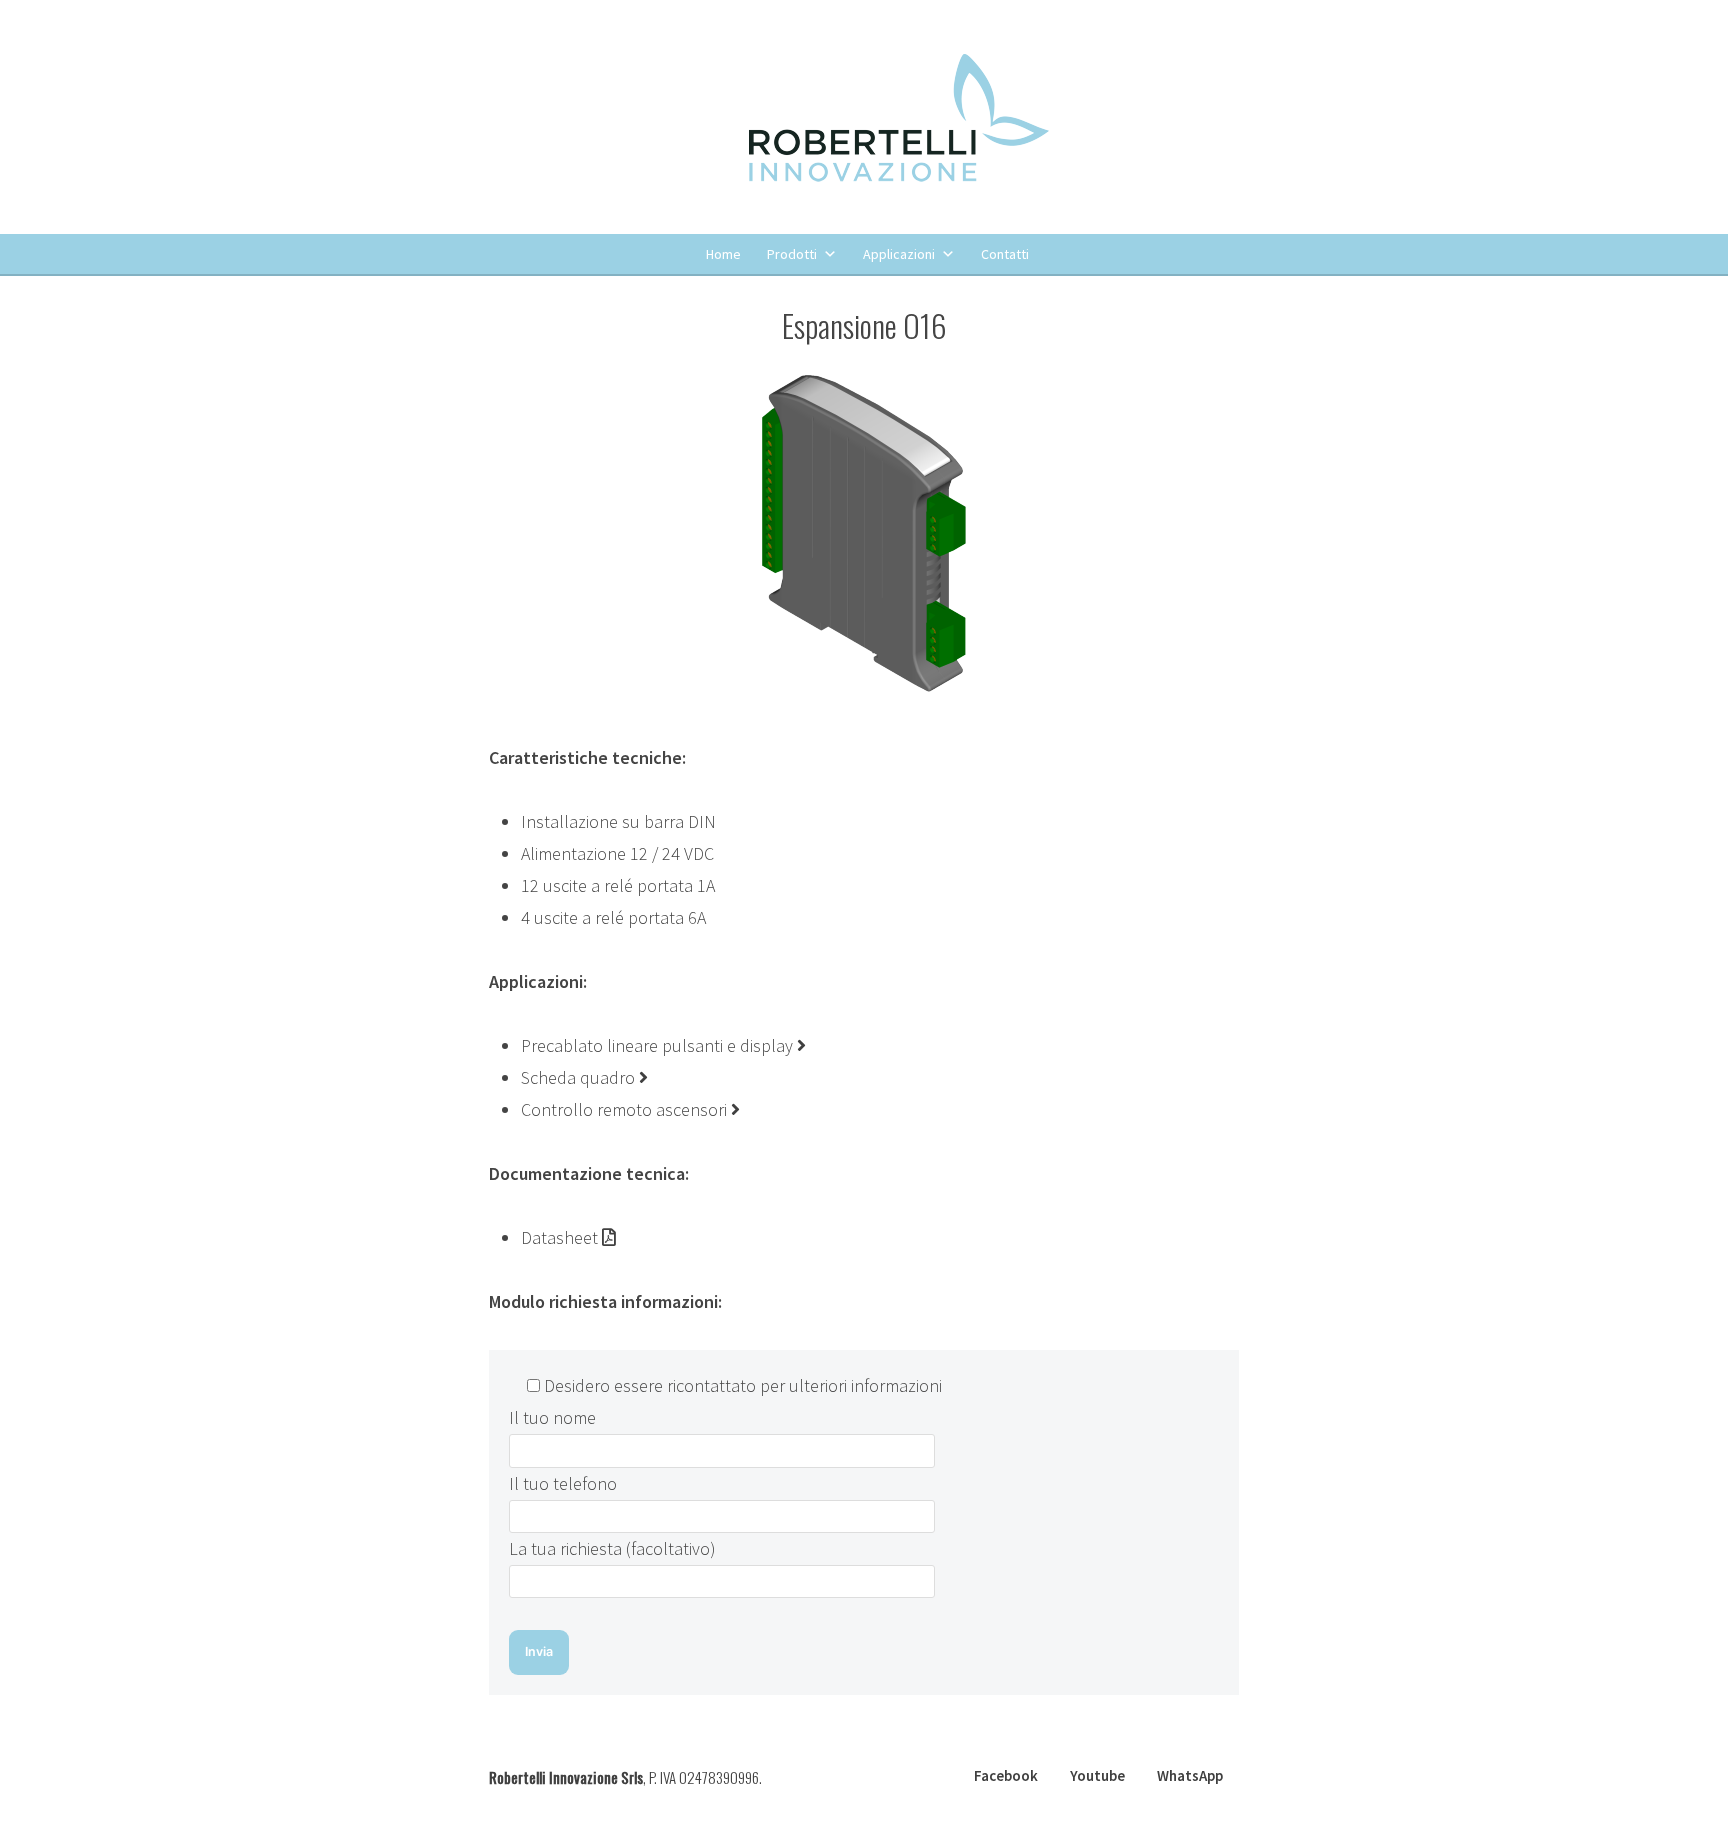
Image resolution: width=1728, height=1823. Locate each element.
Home (723, 254)
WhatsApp (1190, 1775)
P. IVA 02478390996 (704, 1777)
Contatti (1005, 254)
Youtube (1097, 1775)
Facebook (1006, 1775)
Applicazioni (899, 254)
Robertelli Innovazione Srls (566, 1777)
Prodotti (792, 254)
